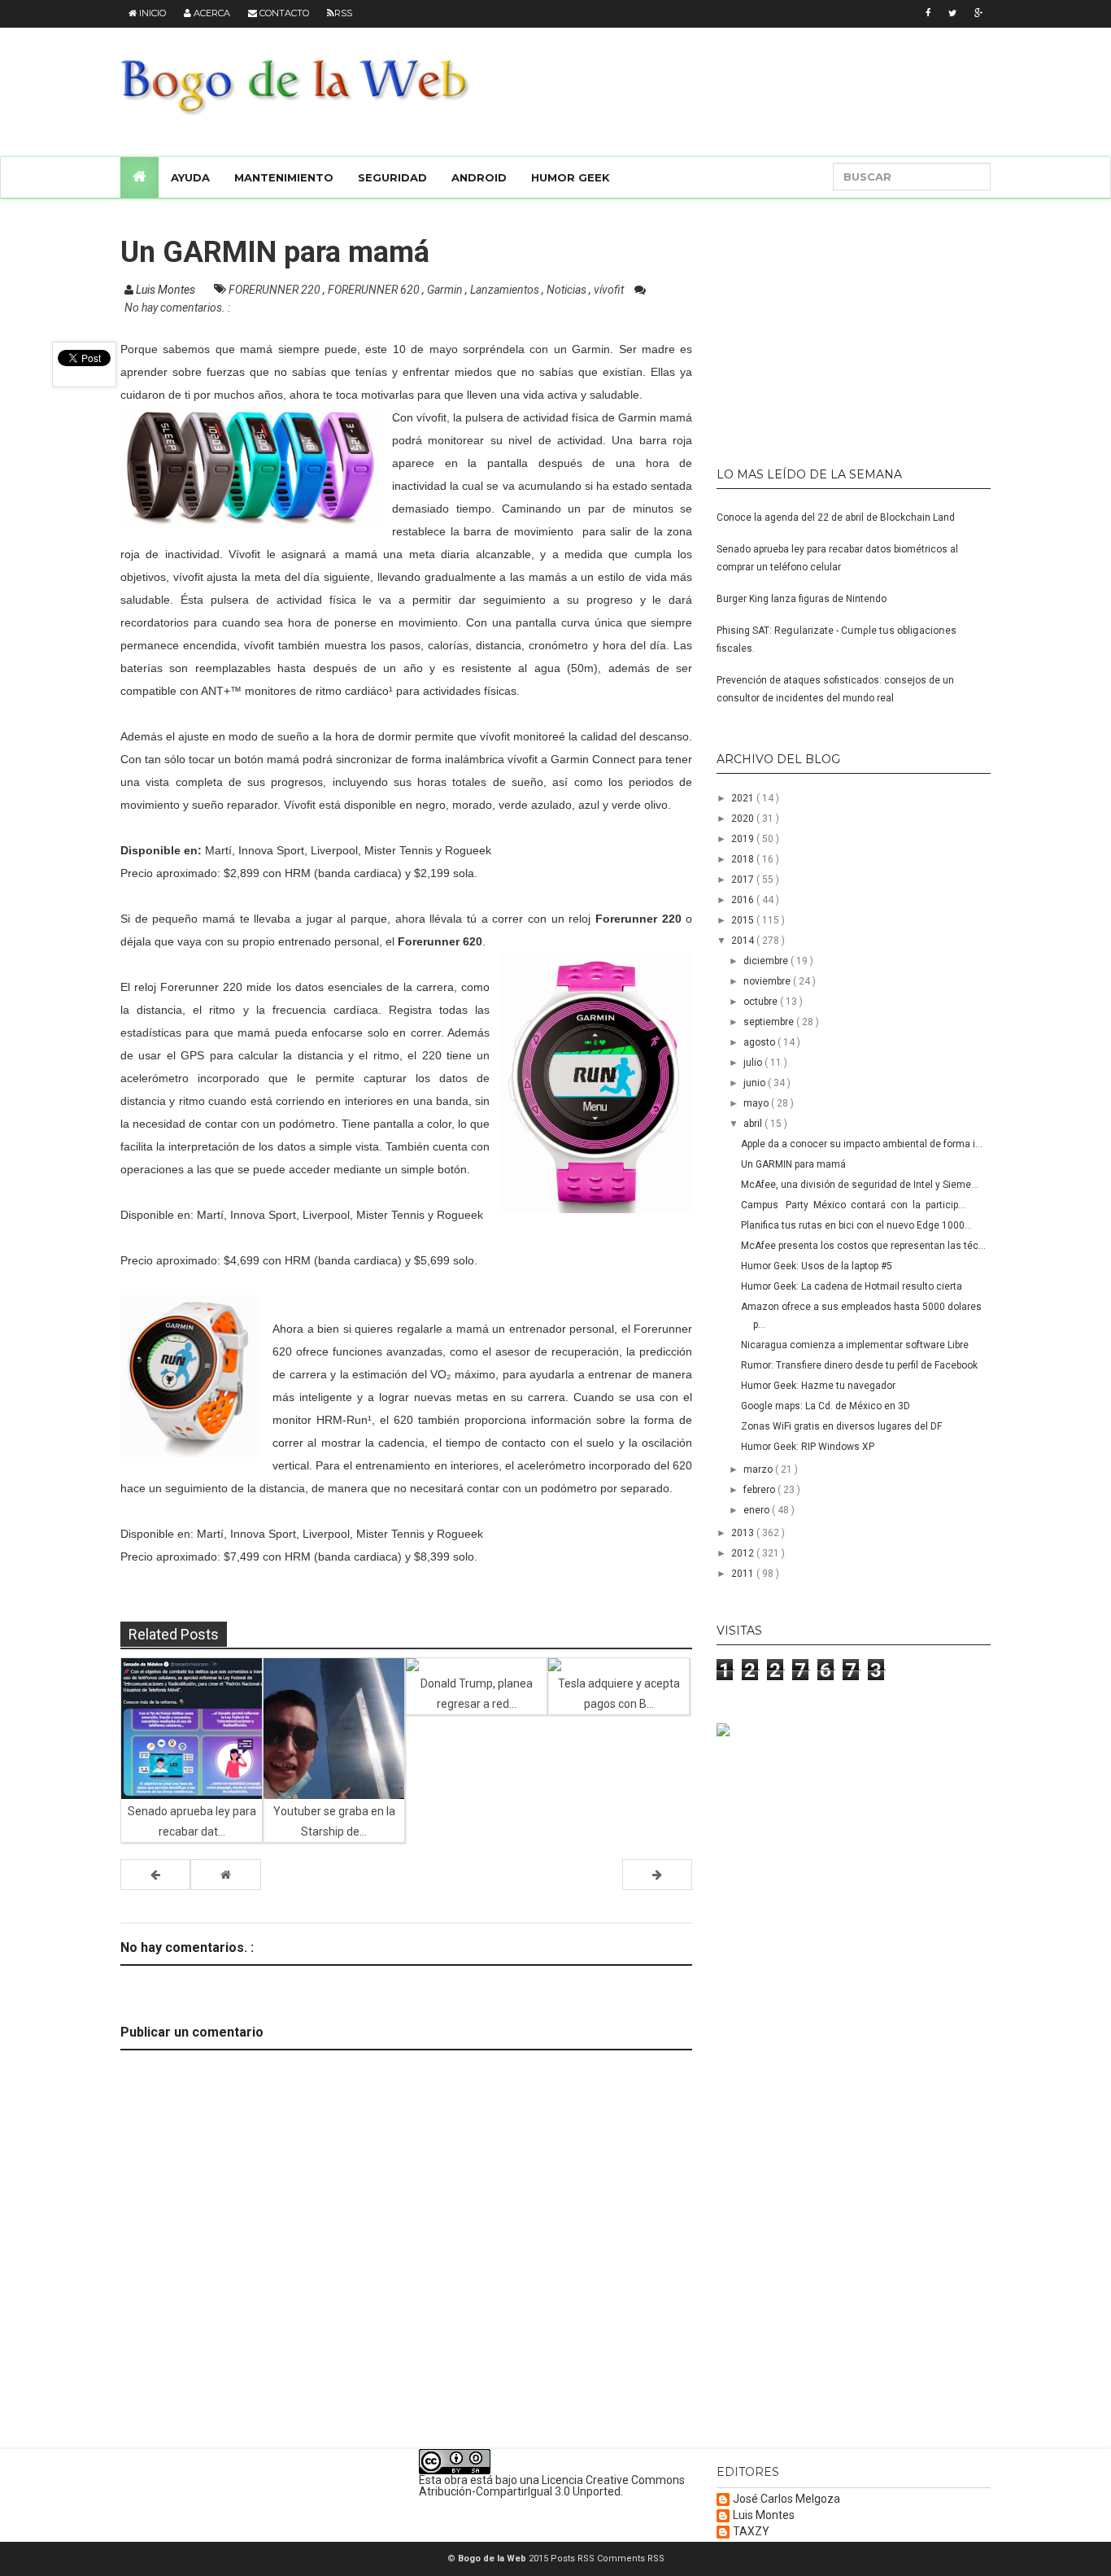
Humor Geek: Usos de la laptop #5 (817, 1266)
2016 (744, 900)
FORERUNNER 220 (276, 290)
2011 (744, 1574)
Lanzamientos (506, 290)
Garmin (446, 290)
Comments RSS (631, 2559)
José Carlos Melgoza (786, 2499)
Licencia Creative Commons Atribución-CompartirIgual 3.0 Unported (552, 2486)
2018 (744, 859)
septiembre (770, 1022)
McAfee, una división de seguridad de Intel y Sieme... (860, 1185)
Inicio (151, 13)
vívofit (610, 290)
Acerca (211, 13)
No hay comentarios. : (177, 308)
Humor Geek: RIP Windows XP (808, 1447)
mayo (757, 1103)
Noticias (568, 290)
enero (758, 1510)
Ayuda (190, 177)
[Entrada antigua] (657, 1875)
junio (756, 1083)
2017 (744, 880)
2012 (744, 1553)
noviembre (768, 981)
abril (754, 1124)
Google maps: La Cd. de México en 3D (826, 1406)
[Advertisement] (818, 325)
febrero (760, 1490)
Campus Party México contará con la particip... (853, 1205)
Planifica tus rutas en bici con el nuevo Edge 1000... (856, 1225)
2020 (744, 819)
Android (479, 177)
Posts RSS (574, 2559)
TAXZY (751, 2532)
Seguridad (392, 177)
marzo (759, 1469)
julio (754, 1063)
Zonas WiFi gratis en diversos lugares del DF (841, 1426)
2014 (744, 941)
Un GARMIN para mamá (793, 1164)
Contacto (283, 13)
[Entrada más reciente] (155, 1875)
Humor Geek (571, 177)
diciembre (767, 961)
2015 (744, 920)
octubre (762, 1002)
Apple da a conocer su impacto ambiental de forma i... (862, 1144)
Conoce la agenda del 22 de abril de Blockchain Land (836, 517)
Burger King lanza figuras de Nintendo (802, 599)
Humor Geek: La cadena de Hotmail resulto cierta (852, 1286)
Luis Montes (764, 2515)
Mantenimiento (284, 177)
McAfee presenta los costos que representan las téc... (863, 1246)
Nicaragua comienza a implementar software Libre (855, 1345)
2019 (744, 839)
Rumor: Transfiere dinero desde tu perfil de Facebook (859, 1365)
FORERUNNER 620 (375, 290)
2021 (744, 798)
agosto (760, 1042)
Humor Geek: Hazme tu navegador (818, 1386)
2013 (744, 1533)
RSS (343, 13)
